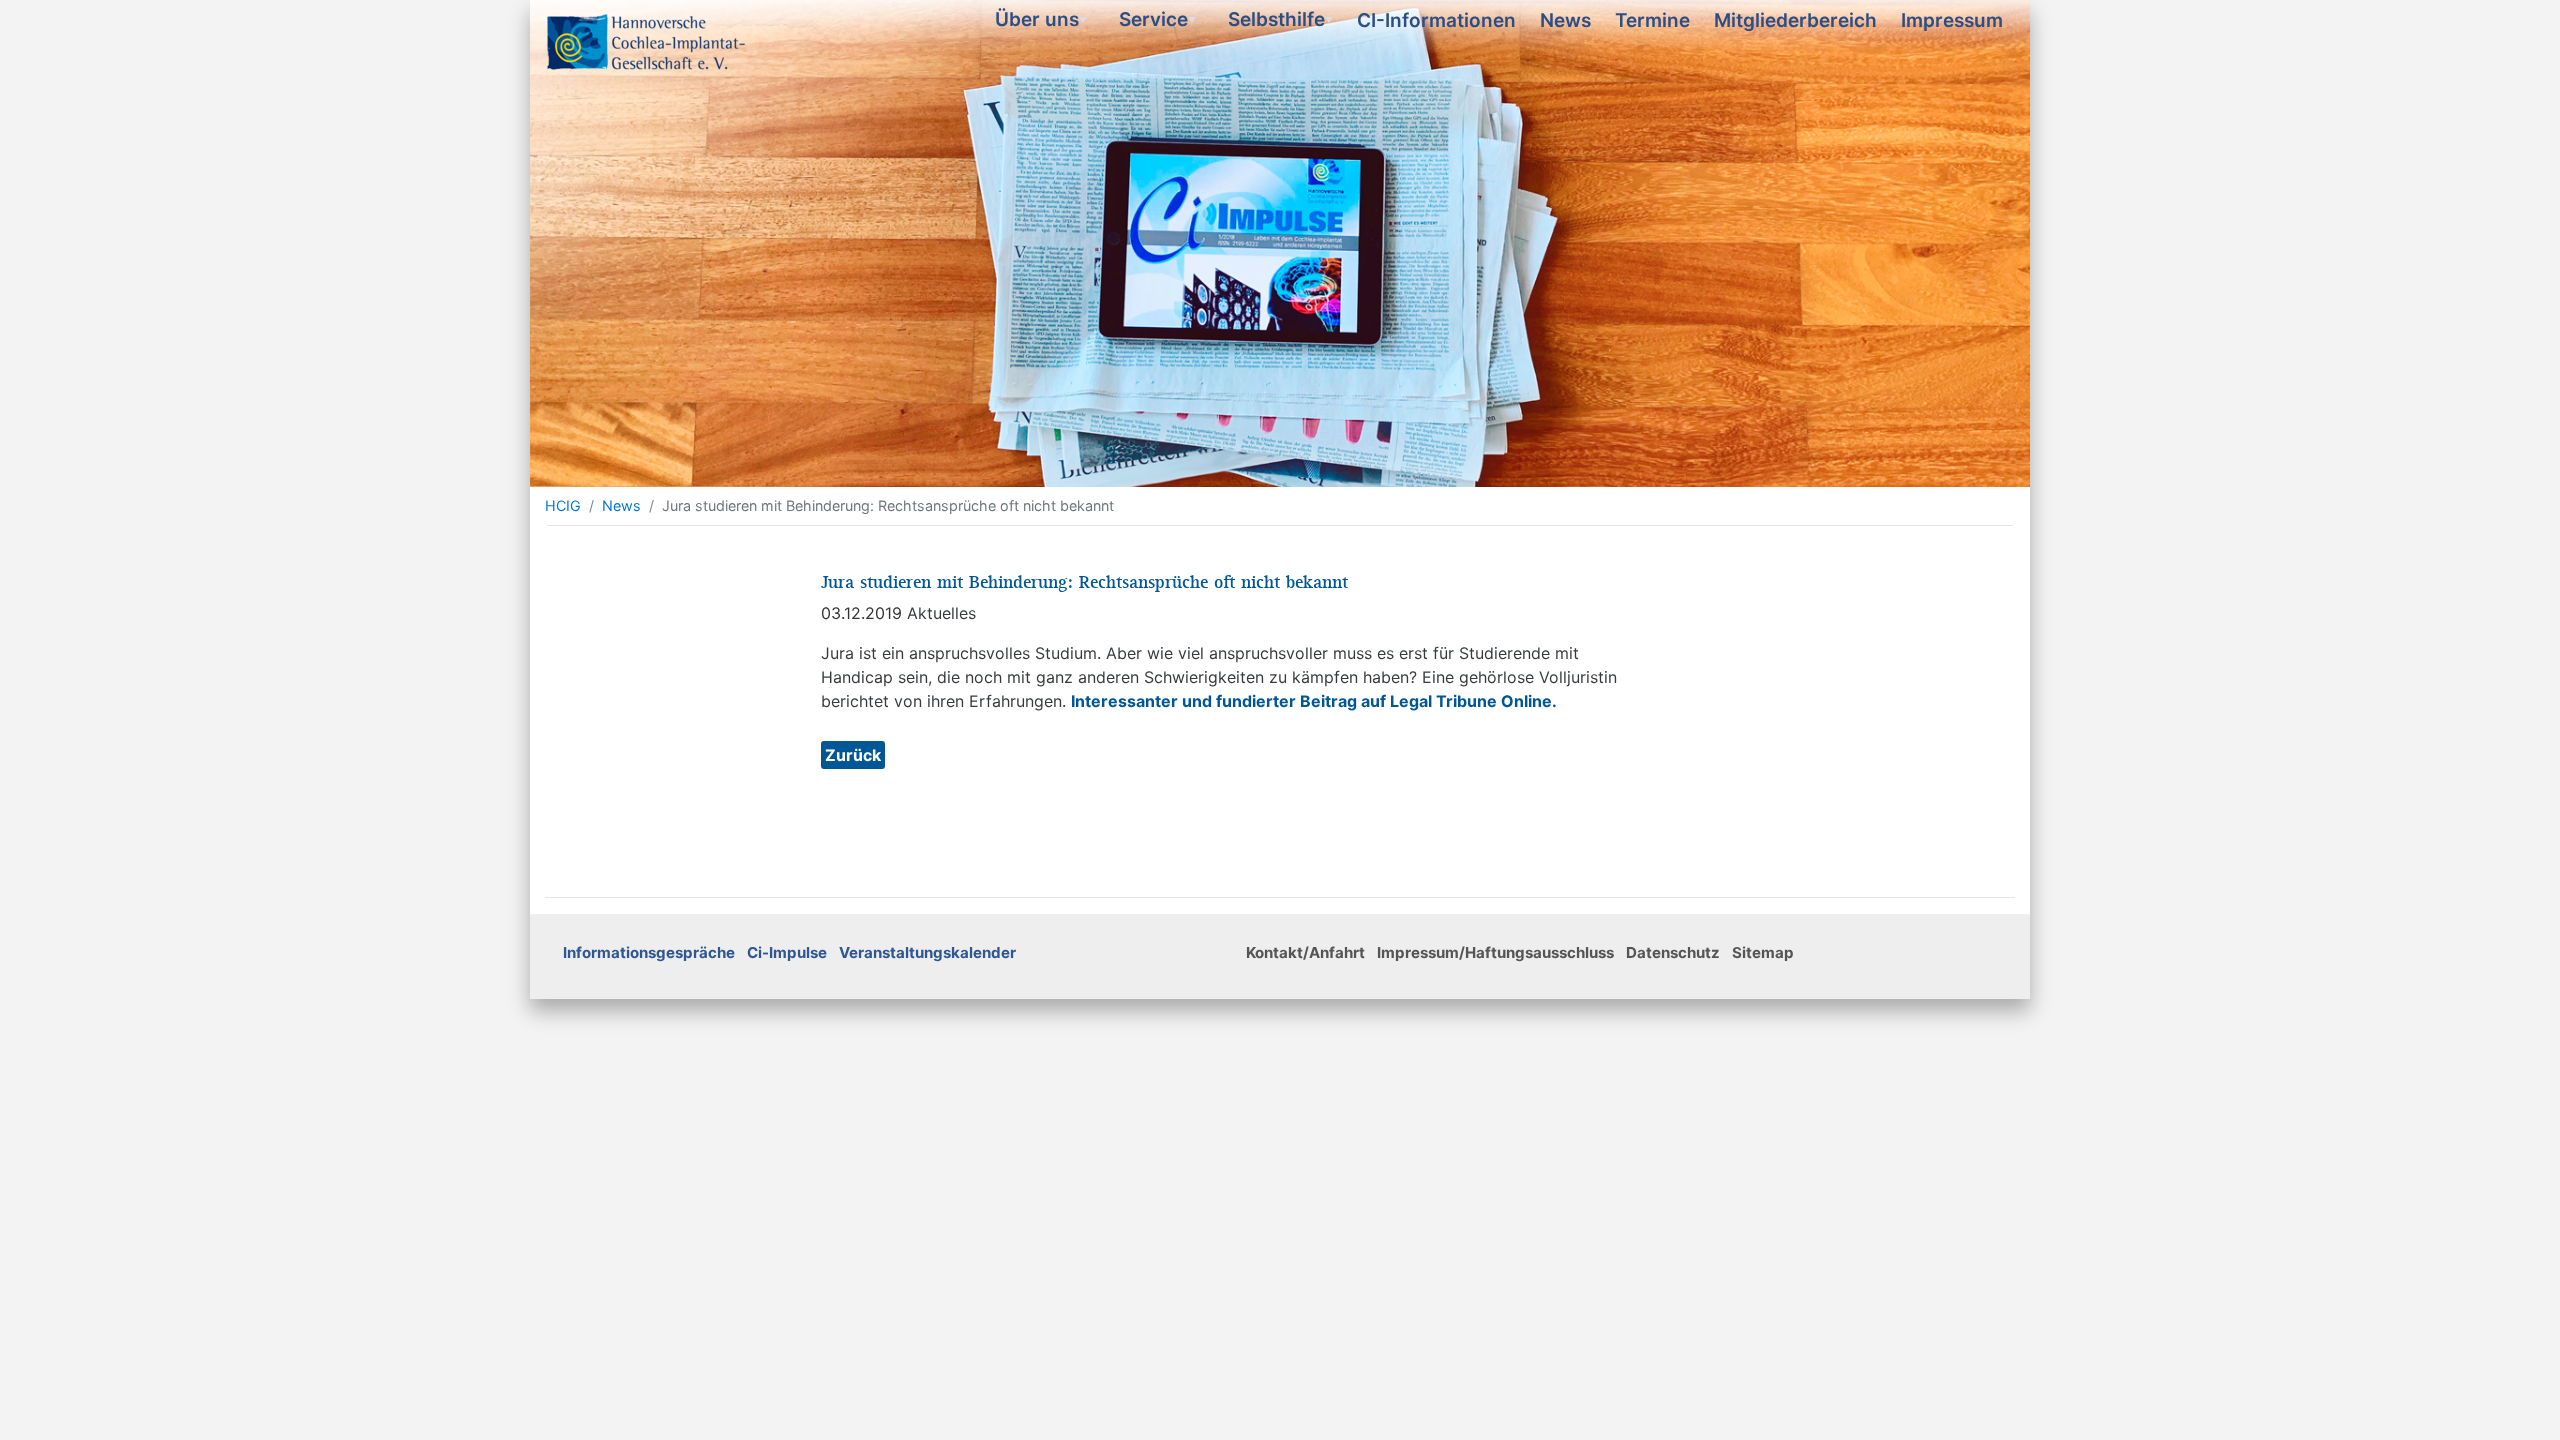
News (1565, 20)
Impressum (1952, 20)
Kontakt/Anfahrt (1305, 952)
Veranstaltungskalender (927, 952)
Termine (1652, 20)
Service (1159, 23)
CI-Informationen (1436, 20)
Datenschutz (1673, 952)
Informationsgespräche (649, 952)
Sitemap (1763, 952)
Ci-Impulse (787, 952)
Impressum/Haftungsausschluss (1495, 952)
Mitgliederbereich (1795, 20)
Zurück (853, 755)
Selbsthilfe (1282, 23)
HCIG (563, 505)
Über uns (1043, 23)
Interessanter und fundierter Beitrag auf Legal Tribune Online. (1314, 701)
